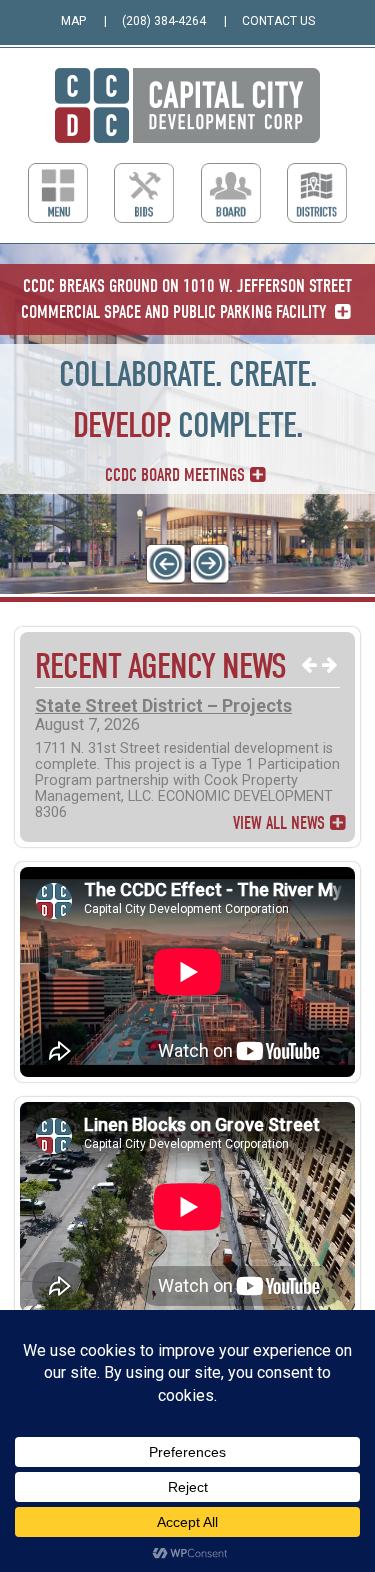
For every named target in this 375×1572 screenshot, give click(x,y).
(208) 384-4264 (164, 21)
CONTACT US (278, 21)
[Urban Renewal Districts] (317, 193)
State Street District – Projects (163, 705)
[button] (166, 564)
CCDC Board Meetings (175, 475)
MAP (73, 21)
